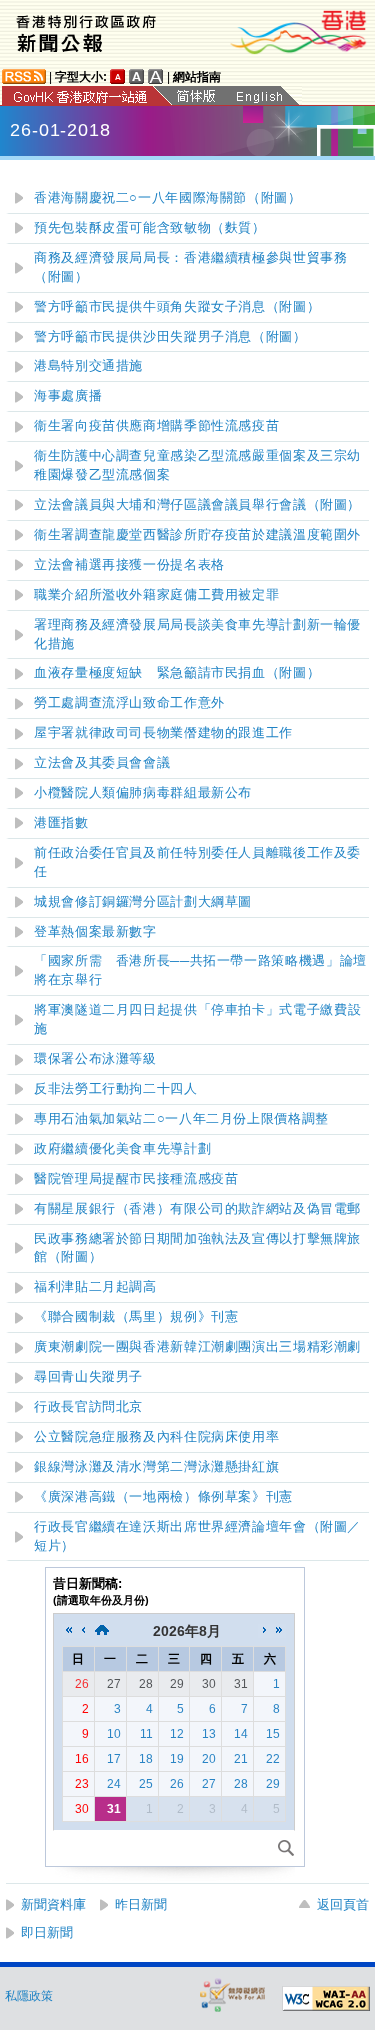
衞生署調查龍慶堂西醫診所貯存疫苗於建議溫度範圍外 (197, 535)
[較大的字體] (137, 76)
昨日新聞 (141, 1904)
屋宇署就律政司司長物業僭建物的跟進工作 (163, 733)
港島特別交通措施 (88, 366)
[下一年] (279, 1631)
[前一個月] (83, 1631)
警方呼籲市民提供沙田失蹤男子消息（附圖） (170, 337)
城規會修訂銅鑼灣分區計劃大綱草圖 (143, 902)
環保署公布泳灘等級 (95, 1059)
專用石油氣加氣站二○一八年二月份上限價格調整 (181, 1119)
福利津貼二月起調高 (95, 1287)
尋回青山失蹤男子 (88, 1377)
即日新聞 (47, 1932)
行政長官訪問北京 (88, 1407)
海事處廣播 (68, 396)
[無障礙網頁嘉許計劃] (233, 1994)
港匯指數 (61, 823)
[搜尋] (286, 1848)
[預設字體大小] (118, 76)
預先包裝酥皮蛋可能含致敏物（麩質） (150, 228)
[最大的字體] (156, 76)
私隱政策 (29, 1996)
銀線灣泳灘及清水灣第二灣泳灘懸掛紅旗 (156, 1467)
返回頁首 (343, 1904)
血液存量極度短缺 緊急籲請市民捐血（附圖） (177, 673)
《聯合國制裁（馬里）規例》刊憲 (136, 1317)
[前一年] (69, 1631)
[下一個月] (265, 1631)
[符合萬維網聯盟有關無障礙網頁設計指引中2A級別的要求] (326, 1999)
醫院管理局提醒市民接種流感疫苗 (136, 1179)
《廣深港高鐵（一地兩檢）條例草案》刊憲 (163, 1497)
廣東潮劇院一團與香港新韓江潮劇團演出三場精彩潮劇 (197, 1347)
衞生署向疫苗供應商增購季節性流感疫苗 (156, 426)
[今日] (102, 1631)
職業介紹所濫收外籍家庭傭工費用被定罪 (156, 595)
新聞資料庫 (53, 1904)
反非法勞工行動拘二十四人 (116, 1089)
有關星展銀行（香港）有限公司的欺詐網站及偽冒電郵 (197, 1209)
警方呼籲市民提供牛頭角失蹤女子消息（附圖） (177, 307)
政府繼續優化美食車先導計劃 (122, 1149)
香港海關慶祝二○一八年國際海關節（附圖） (168, 198)
